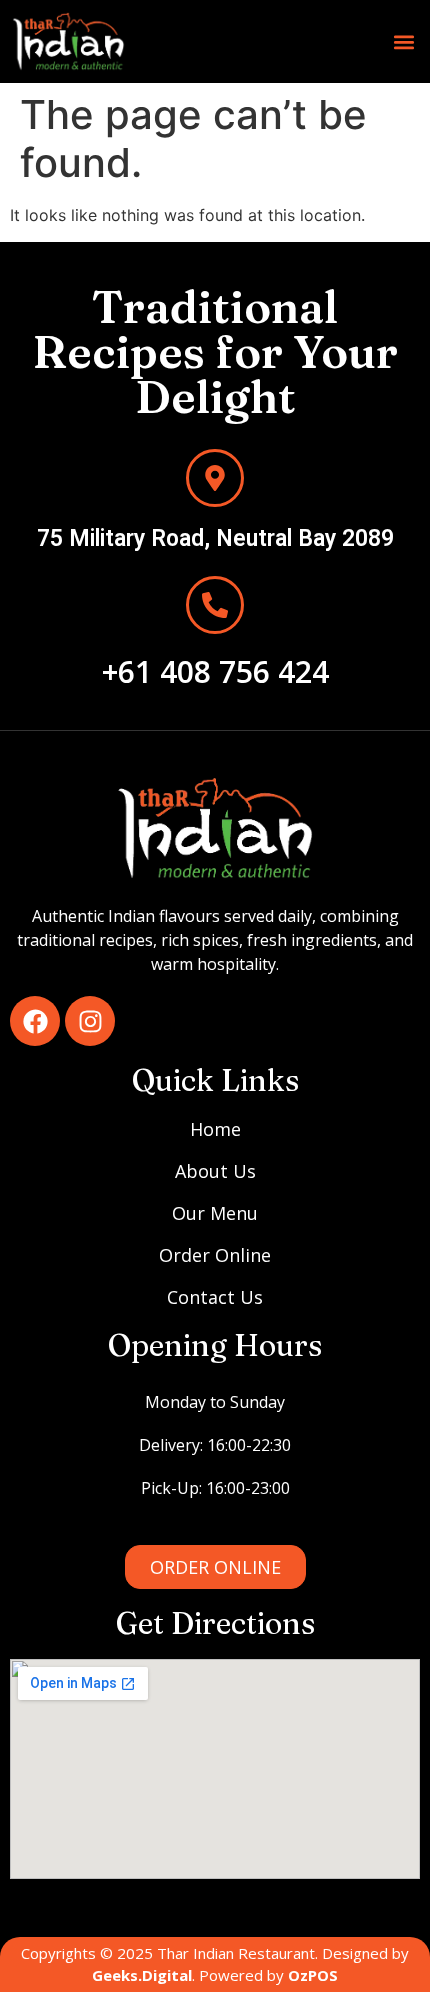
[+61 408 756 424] (215, 605)
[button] (403, 41)
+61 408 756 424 (215, 671)
